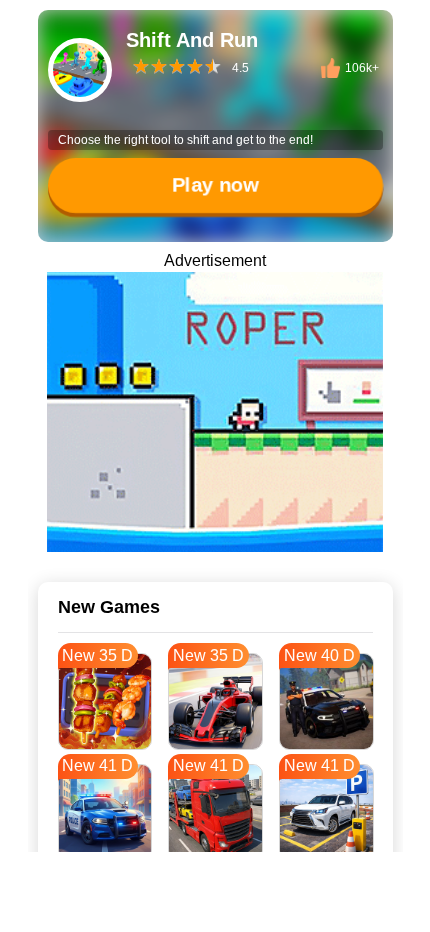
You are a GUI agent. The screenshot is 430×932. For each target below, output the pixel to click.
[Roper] (215, 412)
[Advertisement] (215, 907)
